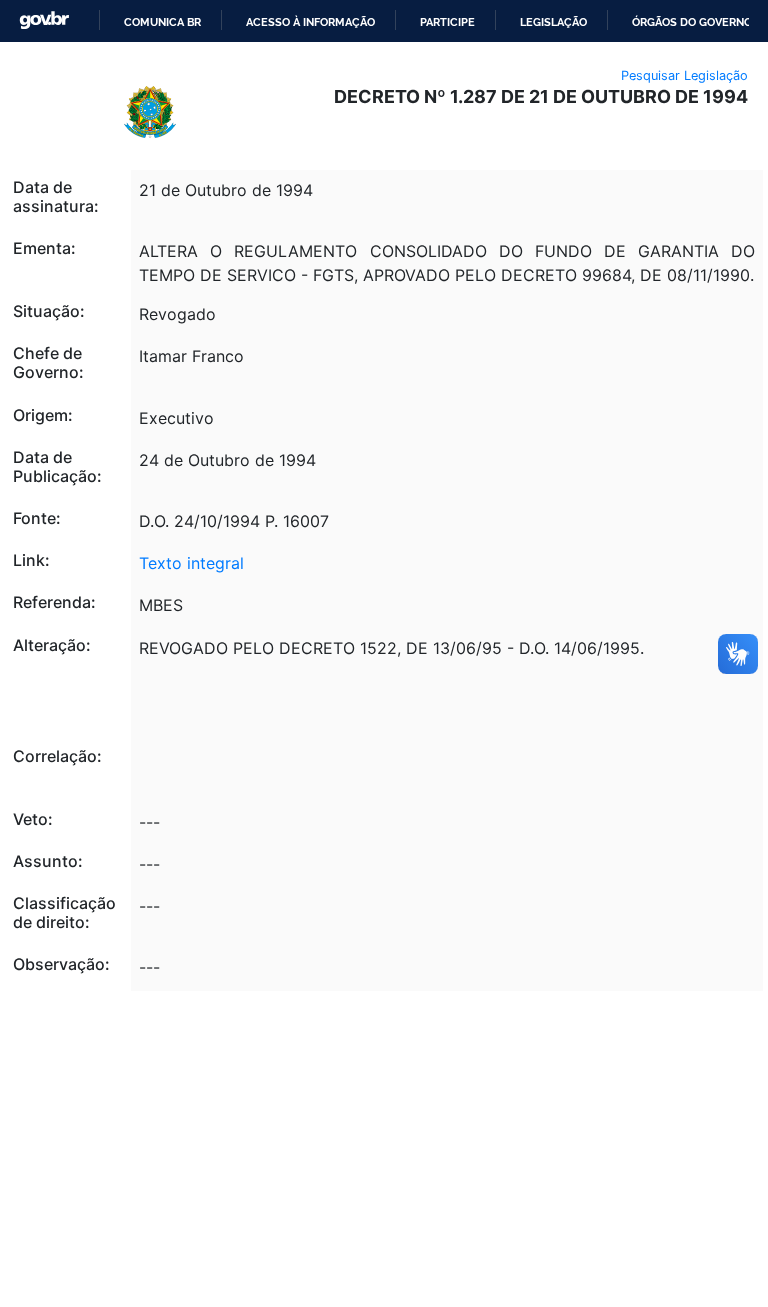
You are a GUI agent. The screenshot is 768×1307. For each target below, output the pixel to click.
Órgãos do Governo (692, 22)
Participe (447, 22)
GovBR (44, 20)
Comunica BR (162, 22)
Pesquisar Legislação (684, 75)
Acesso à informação (310, 22)
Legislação (553, 22)
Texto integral (191, 563)
